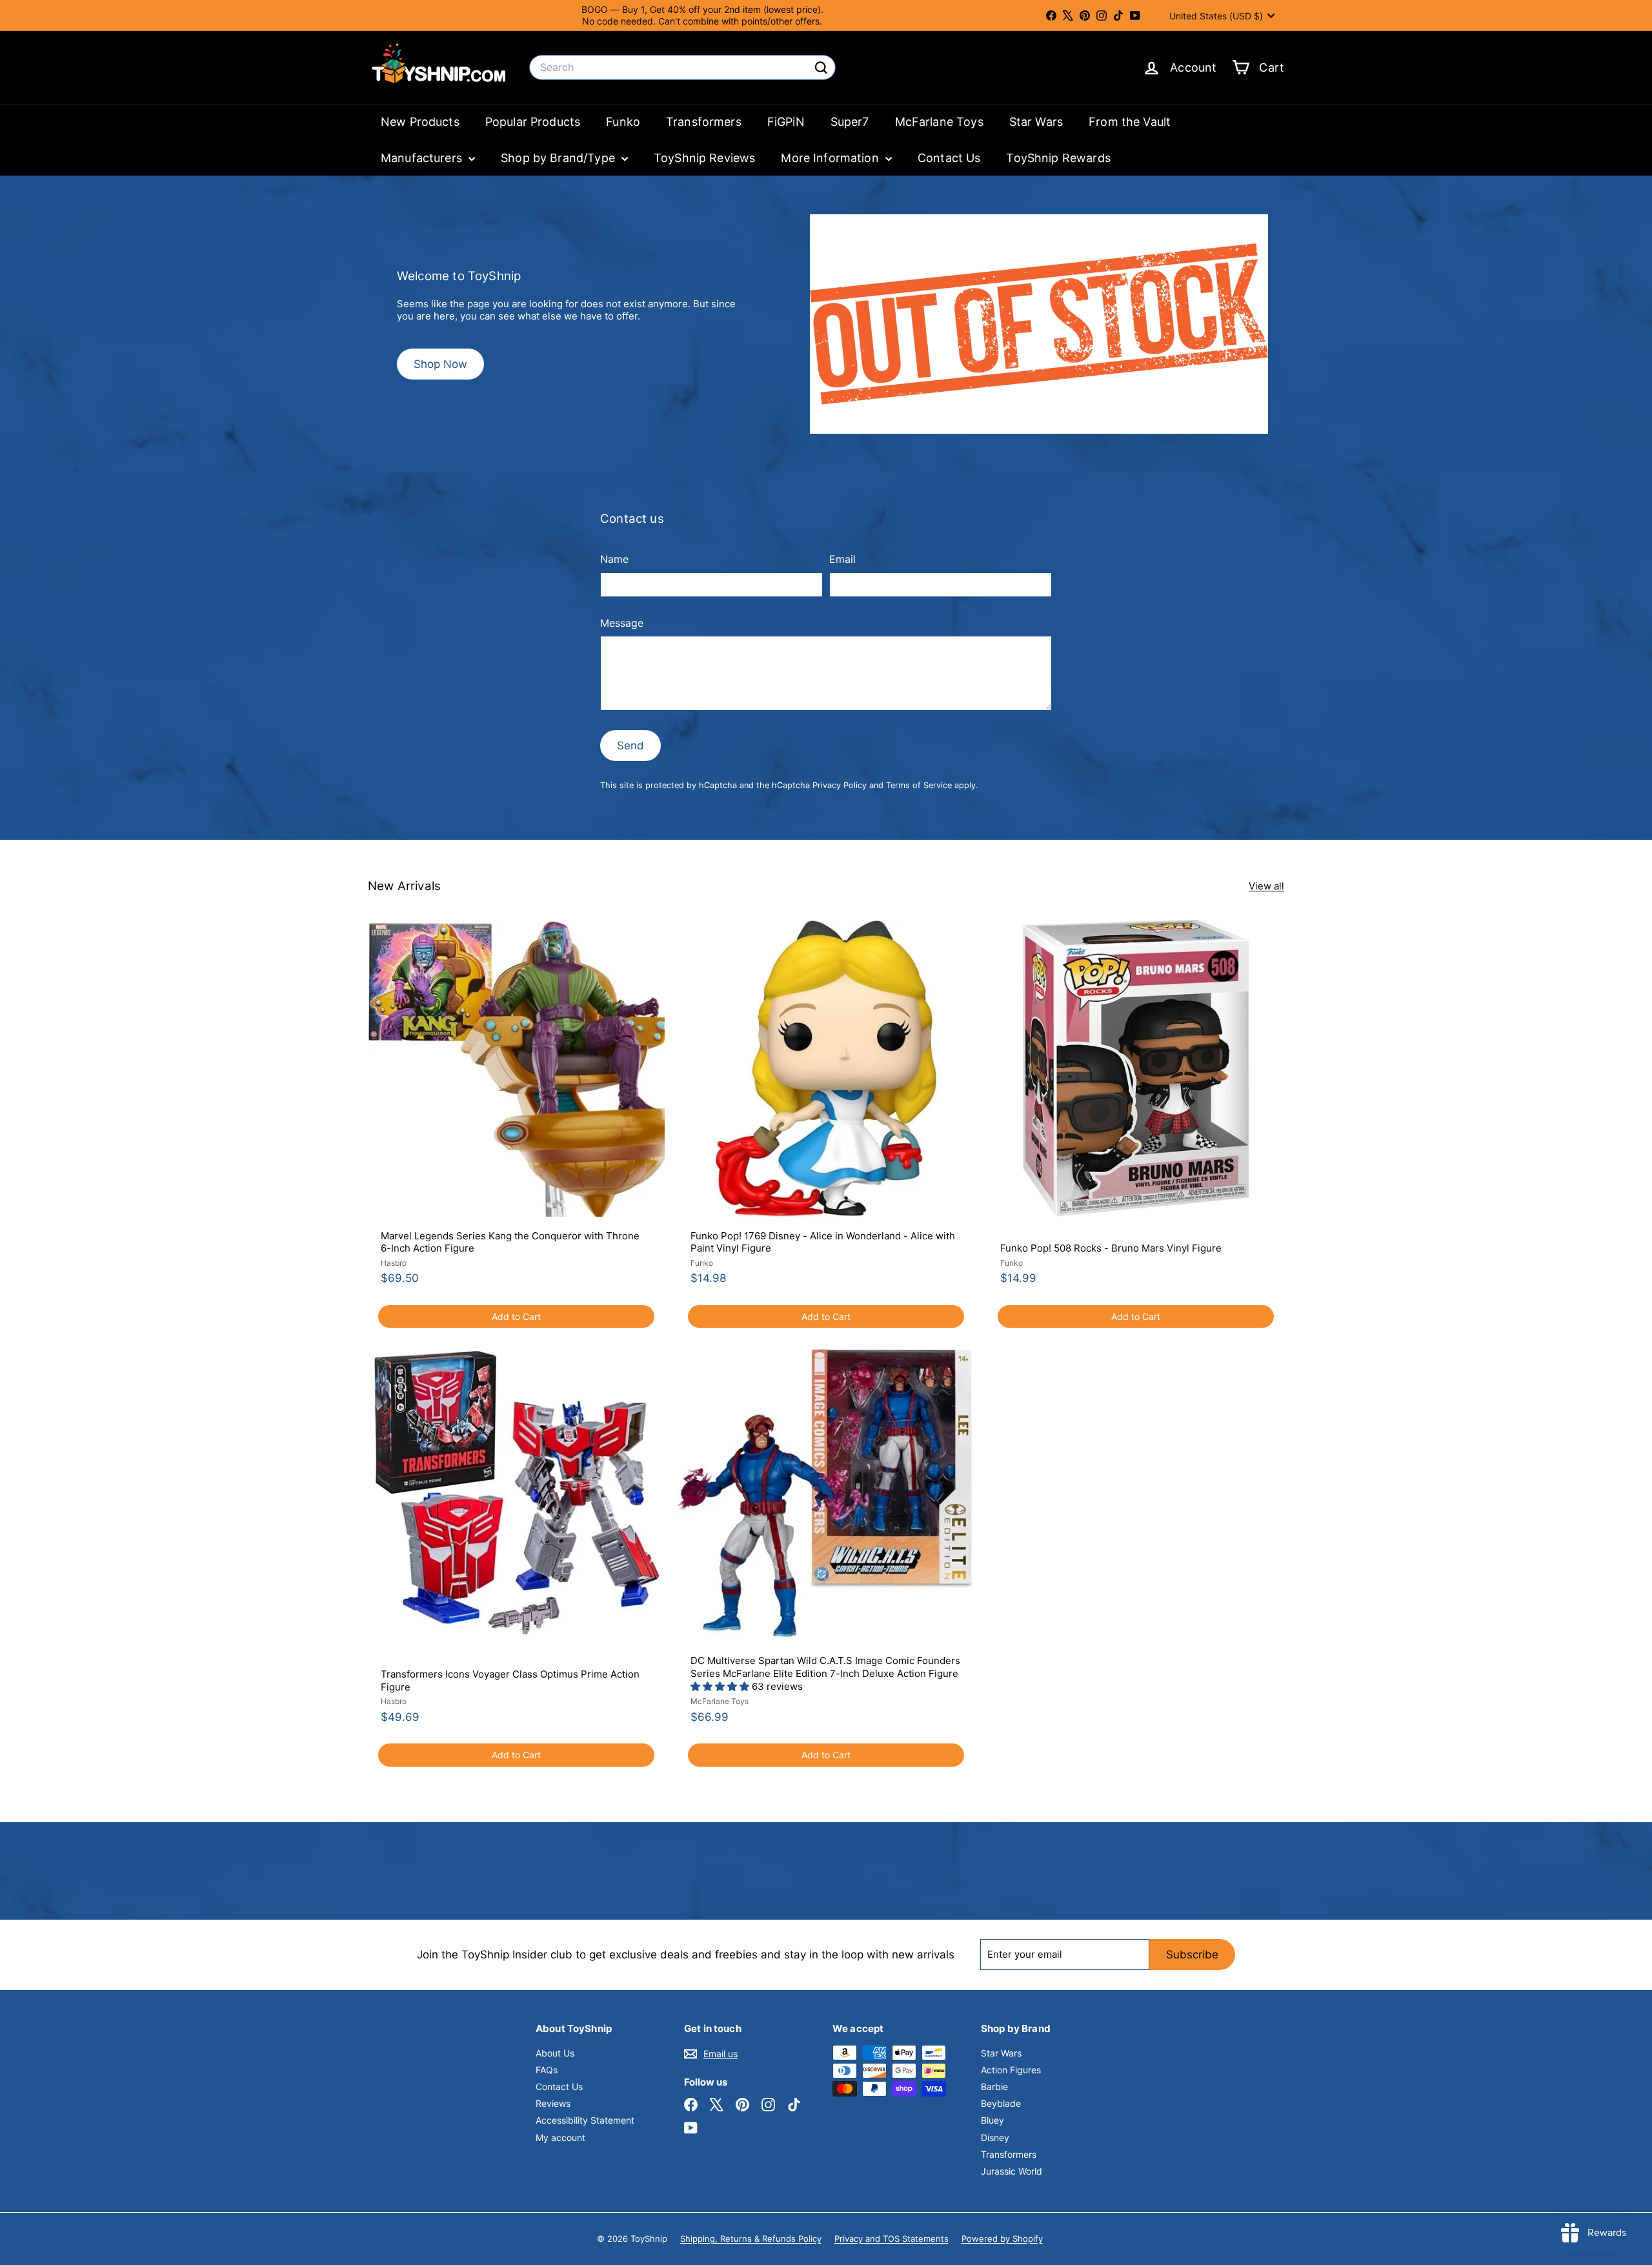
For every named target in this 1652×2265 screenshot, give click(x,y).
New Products (420, 122)
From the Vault (1130, 122)
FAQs (547, 2070)
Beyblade (1001, 2103)
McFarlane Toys (939, 122)
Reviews (553, 2103)
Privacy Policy (840, 785)
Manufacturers (423, 158)
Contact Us (949, 158)
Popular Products (533, 122)
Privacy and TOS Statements (891, 2239)
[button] (721, 1686)
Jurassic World (1012, 2171)
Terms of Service (919, 785)
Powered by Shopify (1002, 2239)
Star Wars (1036, 122)
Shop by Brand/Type (559, 158)
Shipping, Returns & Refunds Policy (751, 2239)
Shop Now (440, 364)
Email (842, 559)
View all (1266, 886)
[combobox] (682, 67)
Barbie (994, 2087)
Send (630, 746)
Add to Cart (516, 1316)
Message (622, 623)
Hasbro (394, 1263)
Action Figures (1011, 2070)
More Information (831, 158)
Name (614, 559)
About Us (555, 2053)
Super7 (850, 122)
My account (560, 2138)
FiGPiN (786, 122)
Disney (995, 2138)
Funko (623, 122)
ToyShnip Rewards (1058, 158)
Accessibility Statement (585, 2120)
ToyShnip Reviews (704, 158)
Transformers (704, 122)
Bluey (992, 2120)
